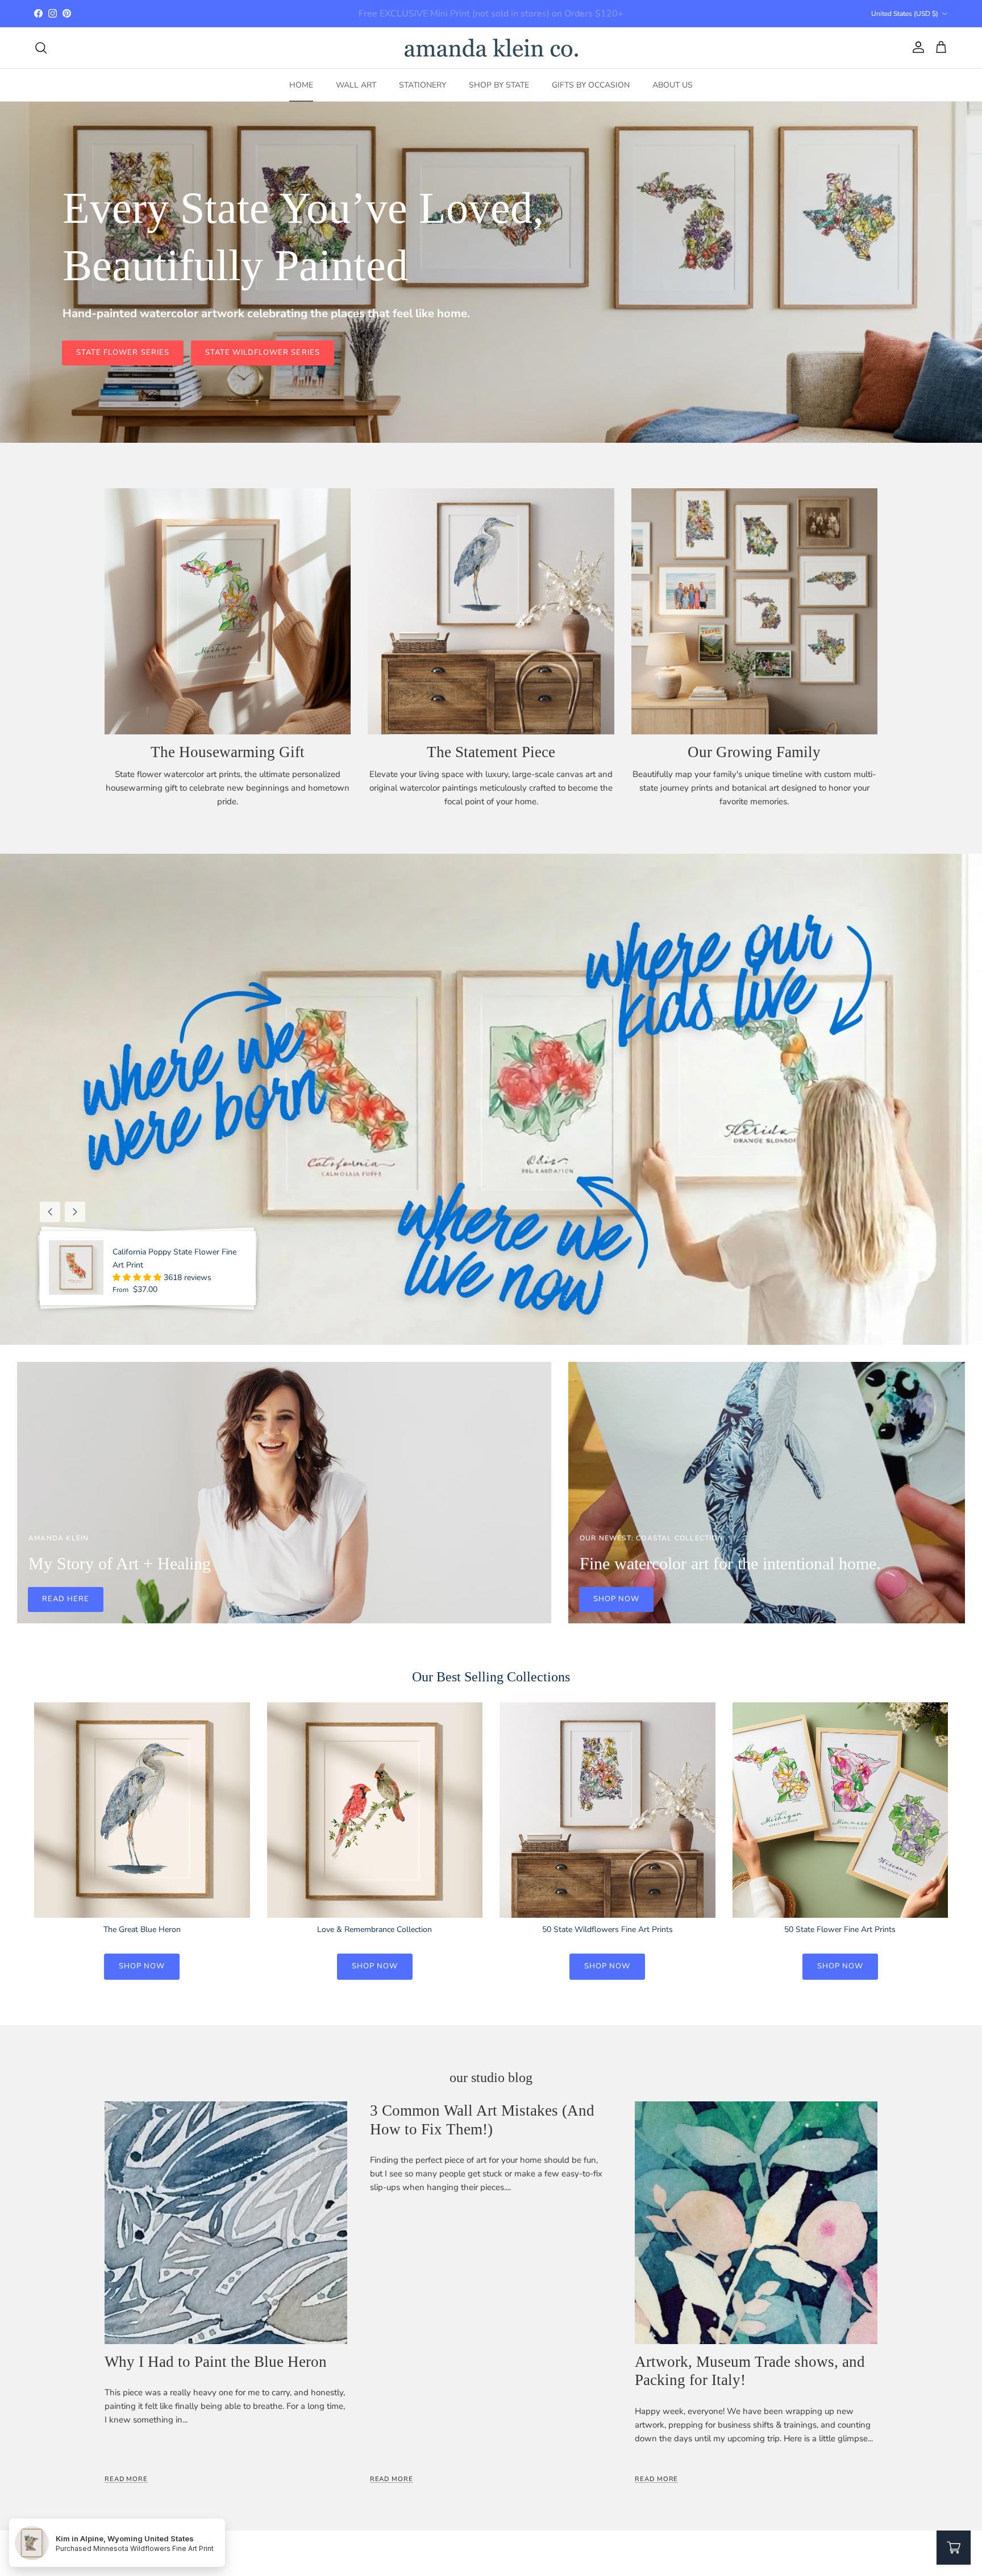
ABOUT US (673, 85)
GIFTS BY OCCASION (591, 85)
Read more (126, 2479)
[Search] (41, 48)
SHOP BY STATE (499, 85)
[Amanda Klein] (491, 48)
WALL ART (356, 85)
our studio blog (491, 2078)
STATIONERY (423, 85)
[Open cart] (954, 2548)
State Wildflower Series (263, 352)
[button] (138, 1277)
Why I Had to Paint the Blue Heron (216, 2362)
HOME (301, 85)
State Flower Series (123, 352)
